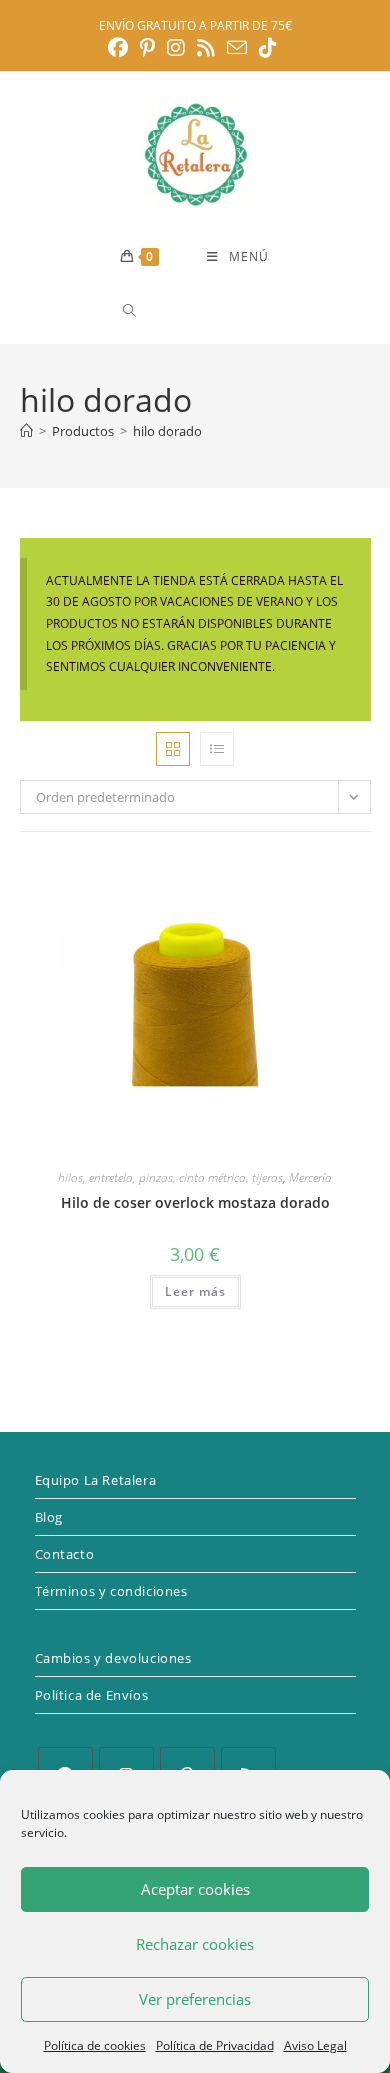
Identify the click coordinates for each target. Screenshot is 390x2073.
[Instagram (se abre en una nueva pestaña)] (176, 48)
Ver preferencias (195, 1999)
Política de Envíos (92, 1695)
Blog (49, 1517)
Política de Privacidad (215, 2045)
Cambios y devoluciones (113, 1658)
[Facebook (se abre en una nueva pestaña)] (121, 48)
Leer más (195, 1291)
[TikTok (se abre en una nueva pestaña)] (268, 48)
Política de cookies (95, 2045)
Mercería (310, 1177)
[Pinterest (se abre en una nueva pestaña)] (147, 48)
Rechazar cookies (195, 1944)
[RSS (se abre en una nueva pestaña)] (206, 48)
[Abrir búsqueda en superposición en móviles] (201, 310)
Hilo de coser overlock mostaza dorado (195, 1202)
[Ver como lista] (217, 749)
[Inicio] (26, 431)
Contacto (65, 1554)
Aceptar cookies (195, 1889)
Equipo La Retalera (96, 1480)
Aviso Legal (315, 2045)
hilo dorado (167, 431)
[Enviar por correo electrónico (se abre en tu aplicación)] (237, 47)
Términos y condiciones (111, 1591)
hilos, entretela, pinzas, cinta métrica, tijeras (170, 1177)
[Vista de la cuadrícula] (173, 749)
